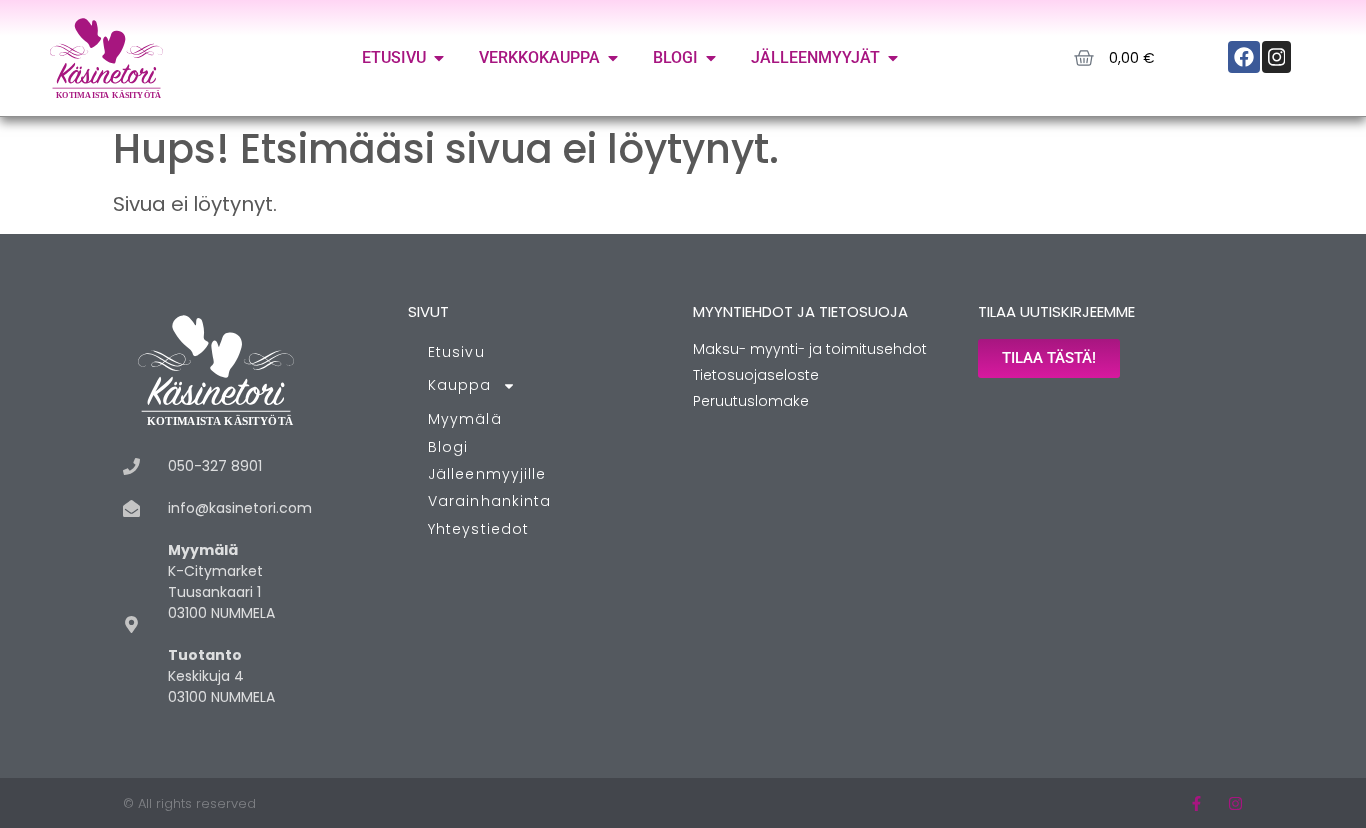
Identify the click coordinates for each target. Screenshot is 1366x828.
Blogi (448, 447)
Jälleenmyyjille (487, 474)
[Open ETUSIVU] (439, 58)
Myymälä (465, 419)
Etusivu (456, 352)
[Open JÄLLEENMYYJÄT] (893, 58)
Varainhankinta (489, 501)
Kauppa (460, 385)
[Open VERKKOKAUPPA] (613, 58)
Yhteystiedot (478, 529)
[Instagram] (1235, 803)
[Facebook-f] (1196, 803)
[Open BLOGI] (711, 58)
